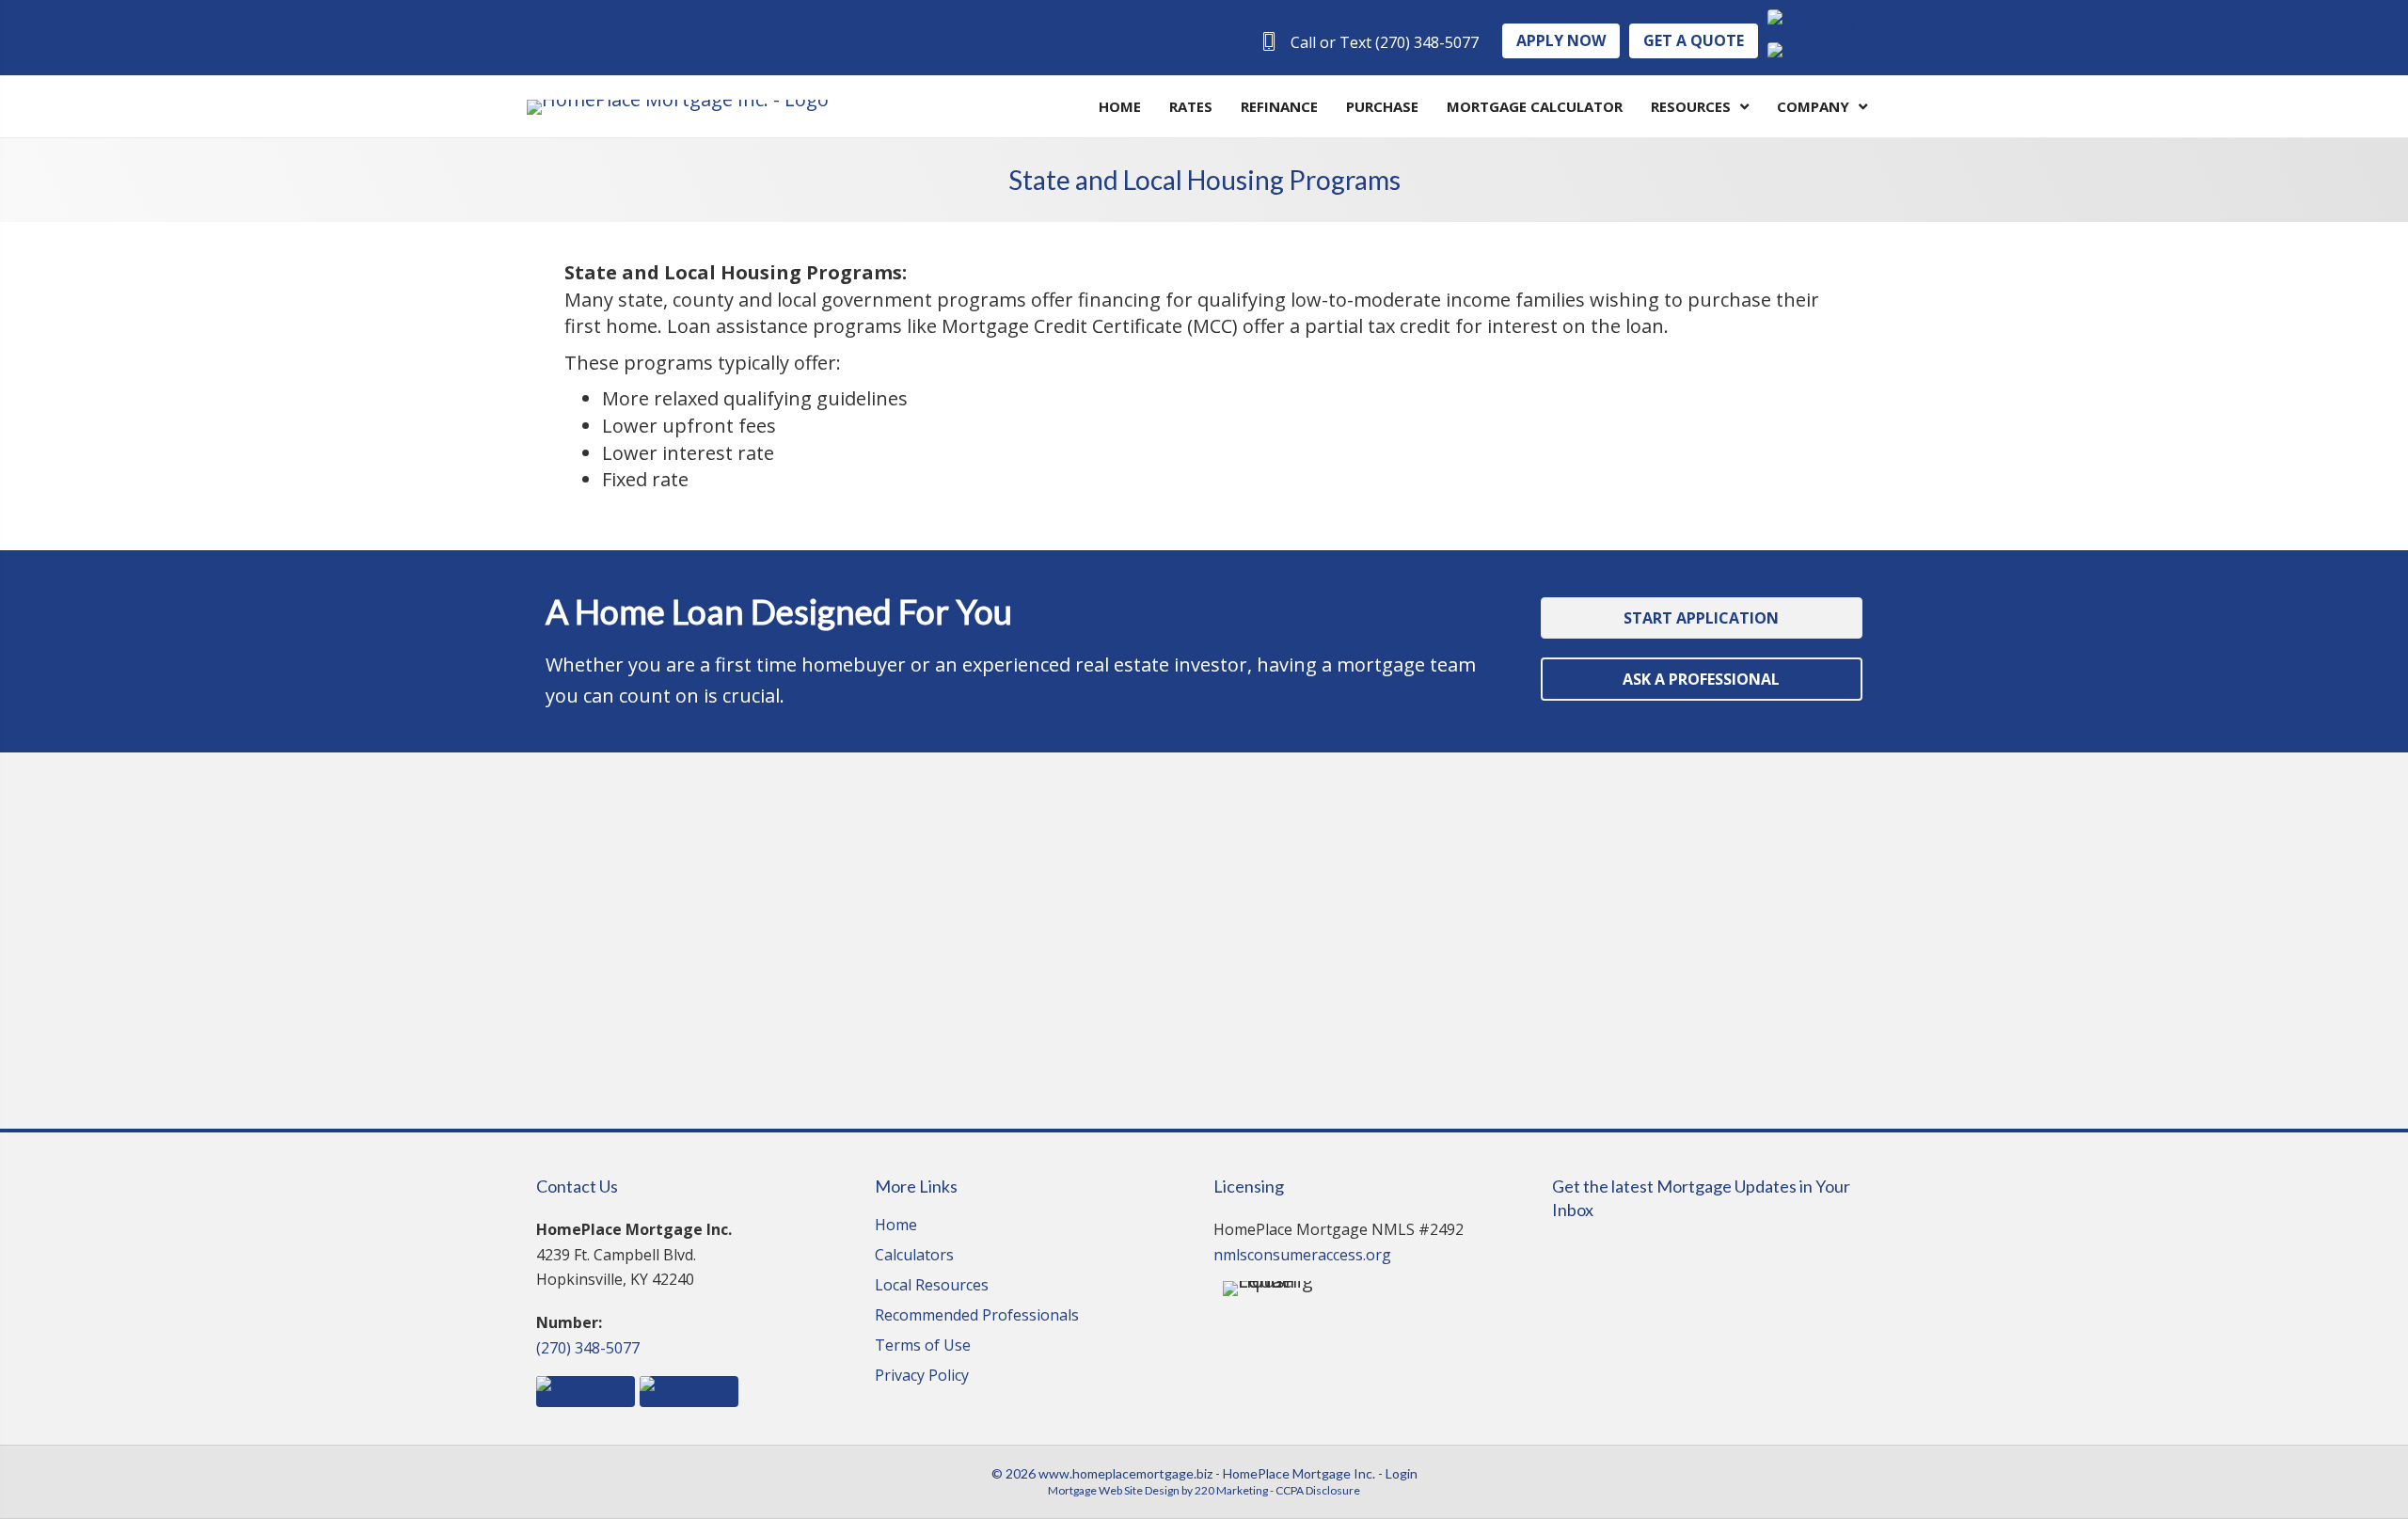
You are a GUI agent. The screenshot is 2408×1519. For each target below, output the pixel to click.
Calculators (914, 1256)
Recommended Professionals (977, 1316)
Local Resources (932, 1286)
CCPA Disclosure (1318, 1490)
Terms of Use (923, 1346)
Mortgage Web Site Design (1114, 1490)
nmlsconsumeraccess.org (1302, 1255)
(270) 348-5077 (588, 1348)
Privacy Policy (922, 1377)
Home (896, 1226)
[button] (1369, 42)
